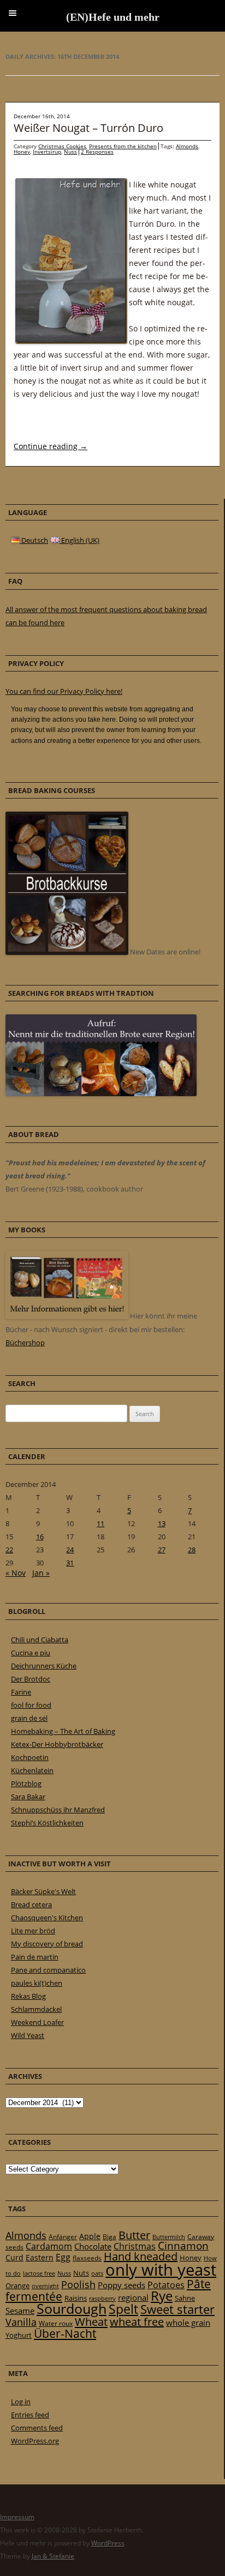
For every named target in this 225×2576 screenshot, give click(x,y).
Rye (162, 2296)
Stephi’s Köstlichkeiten (47, 1823)
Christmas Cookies (62, 146)
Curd (14, 2258)
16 (40, 1537)
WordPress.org (35, 2441)
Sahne (185, 2298)
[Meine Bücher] (67, 1316)
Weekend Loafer (37, 2022)
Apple (90, 2236)
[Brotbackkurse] (67, 952)
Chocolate (93, 2246)
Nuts (81, 2273)
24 (70, 1550)
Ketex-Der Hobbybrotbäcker (57, 1744)
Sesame (20, 2311)
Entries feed (30, 2415)
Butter (134, 2235)
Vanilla (21, 2322)
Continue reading (51, 446)
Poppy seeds (122, 2285)
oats (97, 2273)
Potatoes (166, 2285)
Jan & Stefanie (53, 2556)
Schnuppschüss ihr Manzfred (58, 1810)
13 (162, 1523)
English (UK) (79, 540)
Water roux (56, 2323)
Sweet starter (177, 2309)
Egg (63, 2257)
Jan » (41, 1573)
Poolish (78, 2284)
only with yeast (161, 2270)
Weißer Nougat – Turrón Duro (88, 128)
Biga (109, 2237)
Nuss (70, 152)
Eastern (40, 2257)
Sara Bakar (28, 1797)
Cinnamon (183, 2246)
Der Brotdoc (31, 1679)
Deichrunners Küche (44, 1666)
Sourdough (72, 2309)
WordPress (108, 2543)
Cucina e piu (31, 1653)
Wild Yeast (28, 2035)
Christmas (135, 2246)
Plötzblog (26, 1783)
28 (192, 1550)
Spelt (123, 2309)
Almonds (187, 146)
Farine (21, 1692)
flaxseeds (87, 2258)
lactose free (39, 2273)
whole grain (188, 2323)
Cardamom (49, 2246)
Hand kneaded (141, 2256)
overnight (45, 2286)
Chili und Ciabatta (40, 1640)
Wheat (91, 2321)
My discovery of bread (47, 1944)
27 (162, 1550)
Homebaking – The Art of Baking (63, 1731)
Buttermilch (169, 2237)
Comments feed (37, 2428)
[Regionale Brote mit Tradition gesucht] (101, 1093)
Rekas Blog (28, 1996)
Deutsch (34, 540)
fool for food (31, 1705)
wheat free (137, 2322)
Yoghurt (19, 2335)
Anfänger (63, 2237)
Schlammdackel (36, 2009)
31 (70, 1563)
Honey (22, 152)
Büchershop (25, 1343)
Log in (21, 2402)
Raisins (76, 2298)
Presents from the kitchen (123, 146)
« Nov (16, 1573)
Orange (17, 2285)
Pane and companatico (48, 1970)
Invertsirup (47, 152)
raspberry (102, 2299)
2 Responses (97, 152)
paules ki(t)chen (37, 1983)
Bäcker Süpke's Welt (43, 1891)
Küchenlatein (32, 1770)
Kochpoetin (30, 1757)
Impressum (17, 2517)
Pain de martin (35, 1957)
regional (133, 2297)
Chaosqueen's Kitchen (47, 1918)
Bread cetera (31, 1904)
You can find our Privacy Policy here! (64, 691)
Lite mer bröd (33, 1931)
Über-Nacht (65, 2333)
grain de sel (29, 1718)
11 (100, 1523)
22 (9, 1550)
